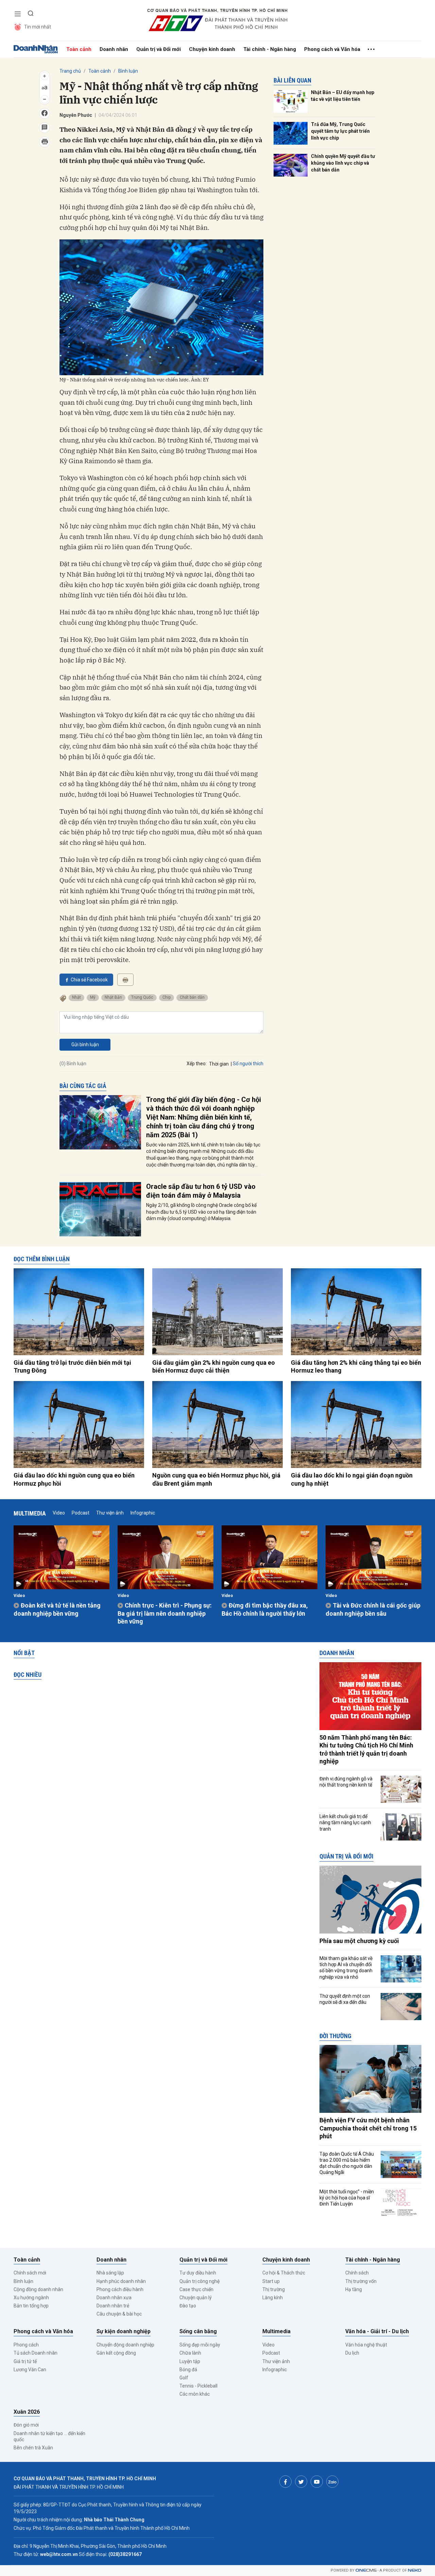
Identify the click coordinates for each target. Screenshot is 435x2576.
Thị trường (274, 2289)
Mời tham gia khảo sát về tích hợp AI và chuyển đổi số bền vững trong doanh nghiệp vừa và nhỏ (346, 1968)
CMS (366, 2570)
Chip (167, 997)
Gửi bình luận (85, 1045)
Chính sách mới (30, 2273)
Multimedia (30, 1513)
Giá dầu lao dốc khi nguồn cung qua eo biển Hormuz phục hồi (74, 1479)
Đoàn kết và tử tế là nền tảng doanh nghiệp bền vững (57, 1609)
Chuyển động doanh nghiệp (125, 2345)
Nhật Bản (113, 997)
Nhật (76, 997)
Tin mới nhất (38, 27)
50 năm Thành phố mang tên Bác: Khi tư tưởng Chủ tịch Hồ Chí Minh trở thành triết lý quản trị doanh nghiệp (366, 1749)
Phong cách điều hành (120, 2289)
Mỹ (93, 997)
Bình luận (128, 71)
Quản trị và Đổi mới (159, 49)
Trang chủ (70, 71)
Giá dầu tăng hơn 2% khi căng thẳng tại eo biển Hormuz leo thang (356, 1366)
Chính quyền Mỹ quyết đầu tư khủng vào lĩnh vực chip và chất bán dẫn (343, 163)
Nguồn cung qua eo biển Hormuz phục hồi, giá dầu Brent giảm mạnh (216, 1479)
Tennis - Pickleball (198, 2386)
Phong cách (26, 2345)
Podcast (81, 1513)
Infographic (143, 1513)
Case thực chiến (196, 2289)
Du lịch (352, 2353)
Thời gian (219, 1064)
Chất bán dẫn (192, 997)
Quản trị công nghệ (199, 2281)
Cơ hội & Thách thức (284, 2273)
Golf (184, 2378)
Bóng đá (188, 2370)
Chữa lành (190, 2353)
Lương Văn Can (30, 2370)
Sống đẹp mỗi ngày (200, 2345)
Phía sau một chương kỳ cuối (359, 1941)
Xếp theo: (197, 1064)
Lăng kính (273, 2298)
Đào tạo (188, 2306)
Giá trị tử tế (25, 2361)
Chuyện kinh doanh (212, 49)
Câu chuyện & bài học (119, 2314)
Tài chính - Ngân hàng (270, 49)
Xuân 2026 (27, 2412)
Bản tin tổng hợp (31, 2306)
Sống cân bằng (198, 2331)
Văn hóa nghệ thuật (366, 2345)
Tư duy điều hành (198, 2273)
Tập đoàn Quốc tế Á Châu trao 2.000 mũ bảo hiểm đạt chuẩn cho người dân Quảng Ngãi (347, 2163)
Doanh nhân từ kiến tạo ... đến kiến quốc (49, 2436)
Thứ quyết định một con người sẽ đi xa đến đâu (345, 1999)
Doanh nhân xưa (114, 2298)
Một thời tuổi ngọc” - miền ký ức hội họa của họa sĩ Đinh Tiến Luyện (347, 2198)
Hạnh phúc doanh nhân (121, 2281)
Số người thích (248, 1064)
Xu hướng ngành (31, 2298)
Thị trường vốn (361, 2281)
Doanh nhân (114, 49)
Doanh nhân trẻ (113, 2306)
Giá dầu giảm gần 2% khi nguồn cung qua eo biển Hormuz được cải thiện (214, 1366)
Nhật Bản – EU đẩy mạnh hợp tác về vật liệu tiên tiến (343, 96)
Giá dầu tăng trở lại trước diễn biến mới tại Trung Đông (72, 1366)
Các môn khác (195, 2394)
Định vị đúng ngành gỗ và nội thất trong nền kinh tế (346, 1782)
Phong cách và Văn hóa (332, 49)
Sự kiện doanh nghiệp (124, 2331)
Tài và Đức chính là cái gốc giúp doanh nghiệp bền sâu (373, 1609)
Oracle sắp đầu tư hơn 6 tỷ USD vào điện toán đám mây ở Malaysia (201, 1191)
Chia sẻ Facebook (89, 980)
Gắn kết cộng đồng (116, 2353)
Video (59, 1513)
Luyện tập (190, 2361)
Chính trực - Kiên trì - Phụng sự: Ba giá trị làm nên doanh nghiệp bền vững (165, 1613)
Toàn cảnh (79, 49)
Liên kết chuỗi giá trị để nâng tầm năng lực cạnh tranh (345, 1822)
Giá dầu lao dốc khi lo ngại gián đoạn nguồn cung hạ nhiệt (352, 1479)
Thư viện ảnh (110, 1513)
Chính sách (357, 2273)
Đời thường (335, 2036)
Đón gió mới (26, 2425)
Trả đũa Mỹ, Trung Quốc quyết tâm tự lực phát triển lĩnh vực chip (340, 131)
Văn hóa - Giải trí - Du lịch (377, 2331)
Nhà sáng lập (110, 2273)
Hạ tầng (354, 2289)
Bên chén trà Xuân (33, 2448)
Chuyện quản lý (196, 2298)
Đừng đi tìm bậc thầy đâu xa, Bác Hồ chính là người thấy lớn (265, 1609)
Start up (271, 2281)
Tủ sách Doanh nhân (36, 2353)
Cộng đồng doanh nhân (38, 2289)
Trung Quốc (142, 997)
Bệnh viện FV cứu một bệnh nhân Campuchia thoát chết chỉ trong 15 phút (368, 2128)
